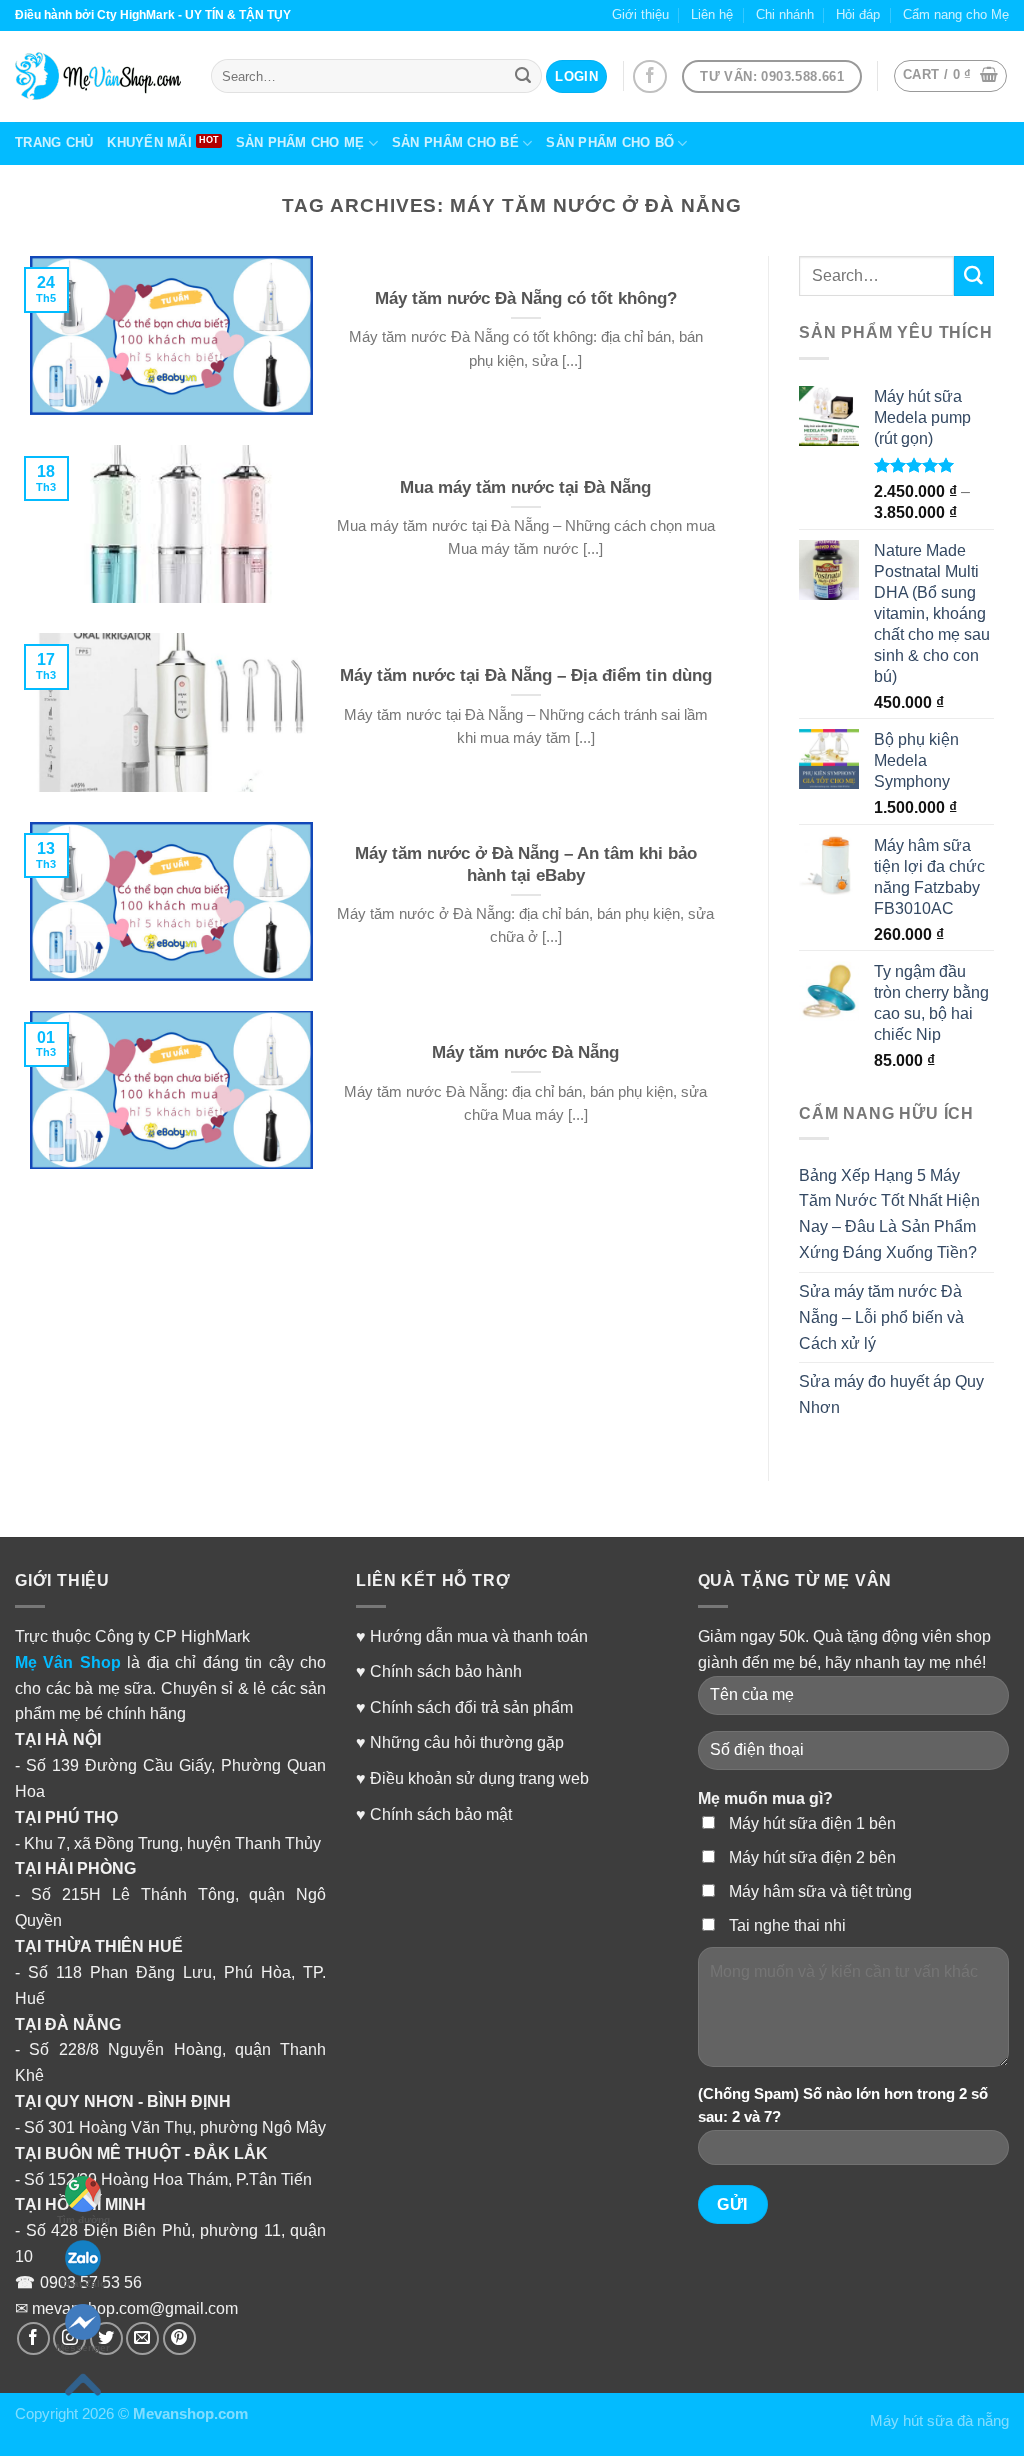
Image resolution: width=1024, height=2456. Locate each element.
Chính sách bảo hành (446, 1671)
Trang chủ (54, 142)
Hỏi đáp (858, 14)
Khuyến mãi (149, 142)
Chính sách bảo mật (441, 1814)
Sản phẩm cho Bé (455, 142)
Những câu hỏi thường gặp (467, 1742)
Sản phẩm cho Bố (610, 142)
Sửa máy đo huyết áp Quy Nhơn (891, 1394)
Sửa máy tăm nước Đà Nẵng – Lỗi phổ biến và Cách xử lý (881, 1317)
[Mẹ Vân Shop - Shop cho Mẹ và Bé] (98, 76)
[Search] (523, 76)
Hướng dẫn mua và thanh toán (479, 1636)
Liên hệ (712, 14)
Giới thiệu (640, 14)
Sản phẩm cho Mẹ (300, 142)
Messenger (83, 2347)
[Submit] (974, 276)
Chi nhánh (785, 14)
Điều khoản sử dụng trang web (479, 1778)
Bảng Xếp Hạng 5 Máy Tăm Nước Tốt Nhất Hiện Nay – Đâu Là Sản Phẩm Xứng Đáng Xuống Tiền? (889, 1214)
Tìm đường (83, 2219)
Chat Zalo (83, 2283)
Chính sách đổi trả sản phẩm (471, 1707)
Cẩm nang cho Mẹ (956, 14)
